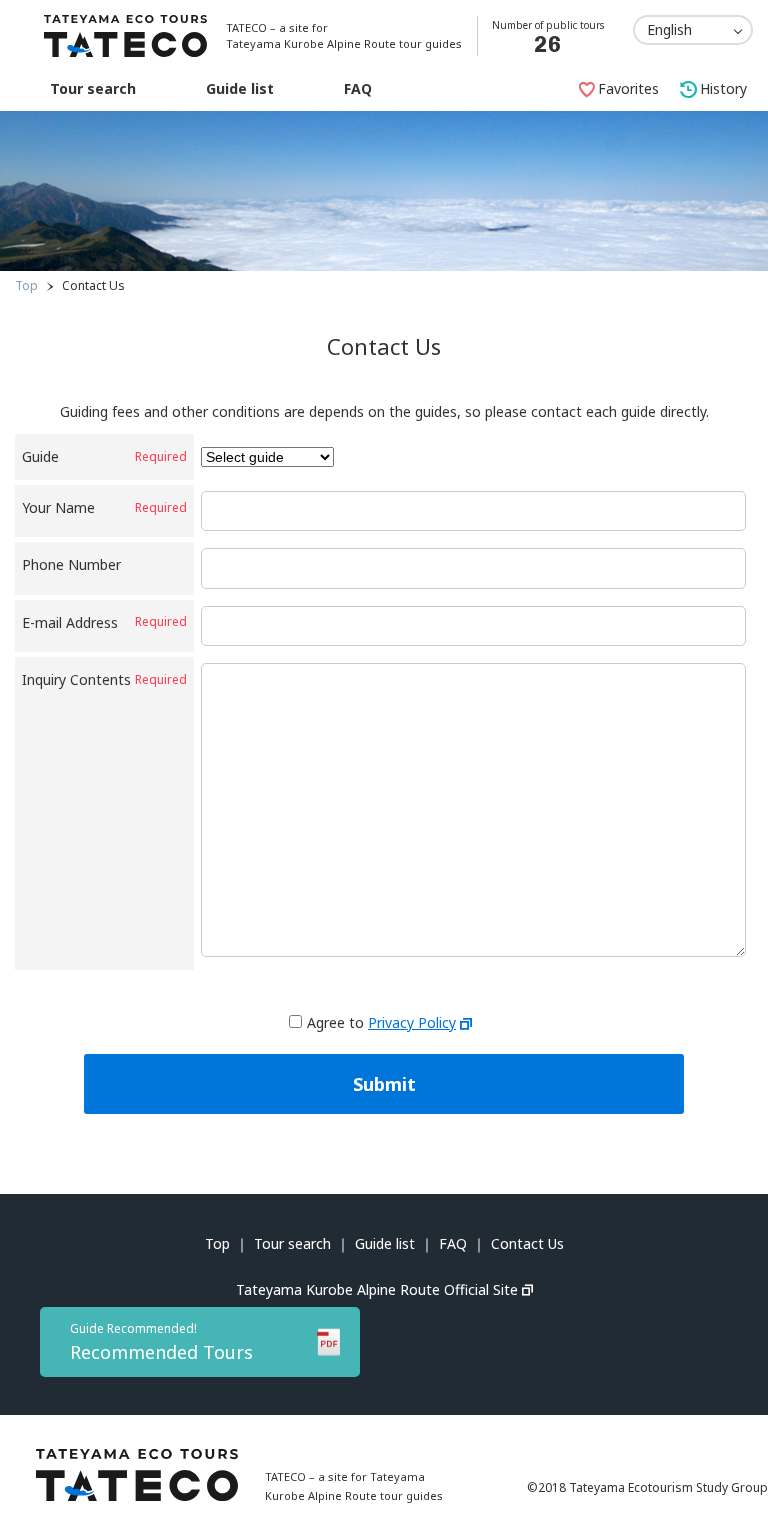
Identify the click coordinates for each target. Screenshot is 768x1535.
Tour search (93, 88)
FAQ (358, 88)
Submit (384, 1084)
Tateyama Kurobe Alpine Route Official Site (377, 1289)
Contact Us (527, 1243)
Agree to (381, 1022)
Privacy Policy (412, 1022)
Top (26, 285)
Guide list (240, 88)
